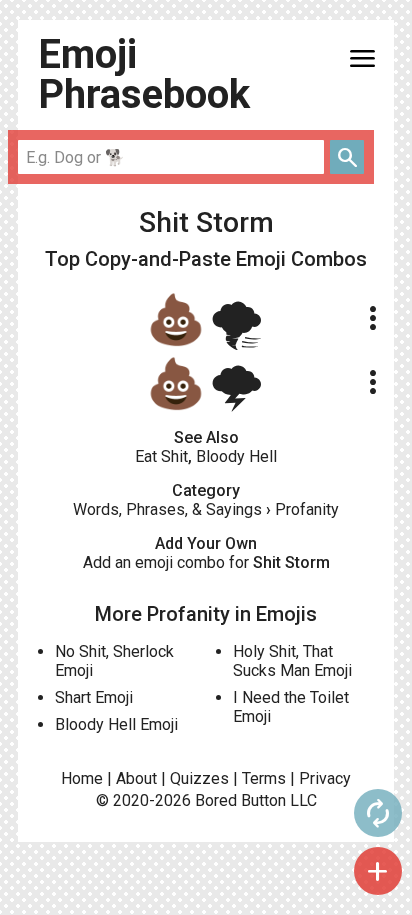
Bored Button (240, 800)
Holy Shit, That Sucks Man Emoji (292, 661)
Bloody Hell (236, 456)
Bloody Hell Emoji (116, 724)
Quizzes (199, 778)
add (378, 871)
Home (82, 778)
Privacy (325, 778)
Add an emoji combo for (206, 562)
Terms (264, 778)
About (136, 778)
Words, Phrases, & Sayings (167, 509)
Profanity (307, 509)
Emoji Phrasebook (144, 74)
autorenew (378, 813)
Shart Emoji (94, 697)
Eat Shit (161, 456)
